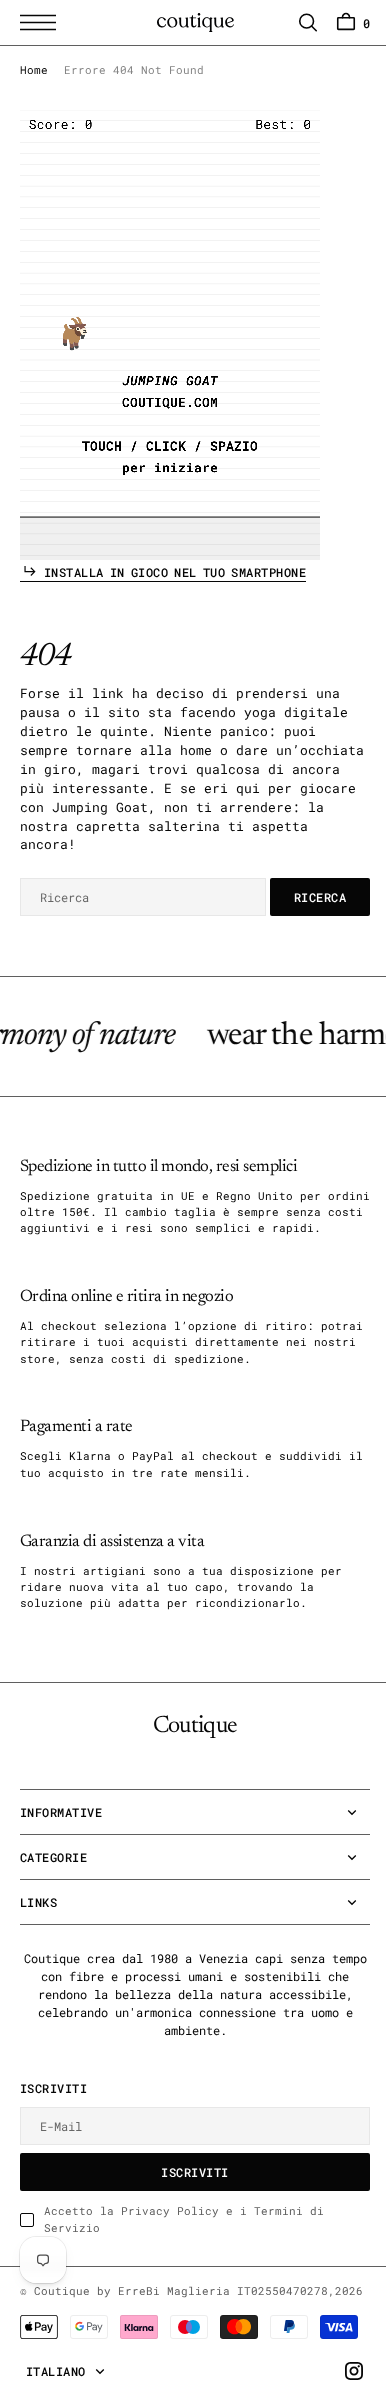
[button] (43, 22)
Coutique (62, 2307)
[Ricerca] (293, 22)
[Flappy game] (170, 335)
